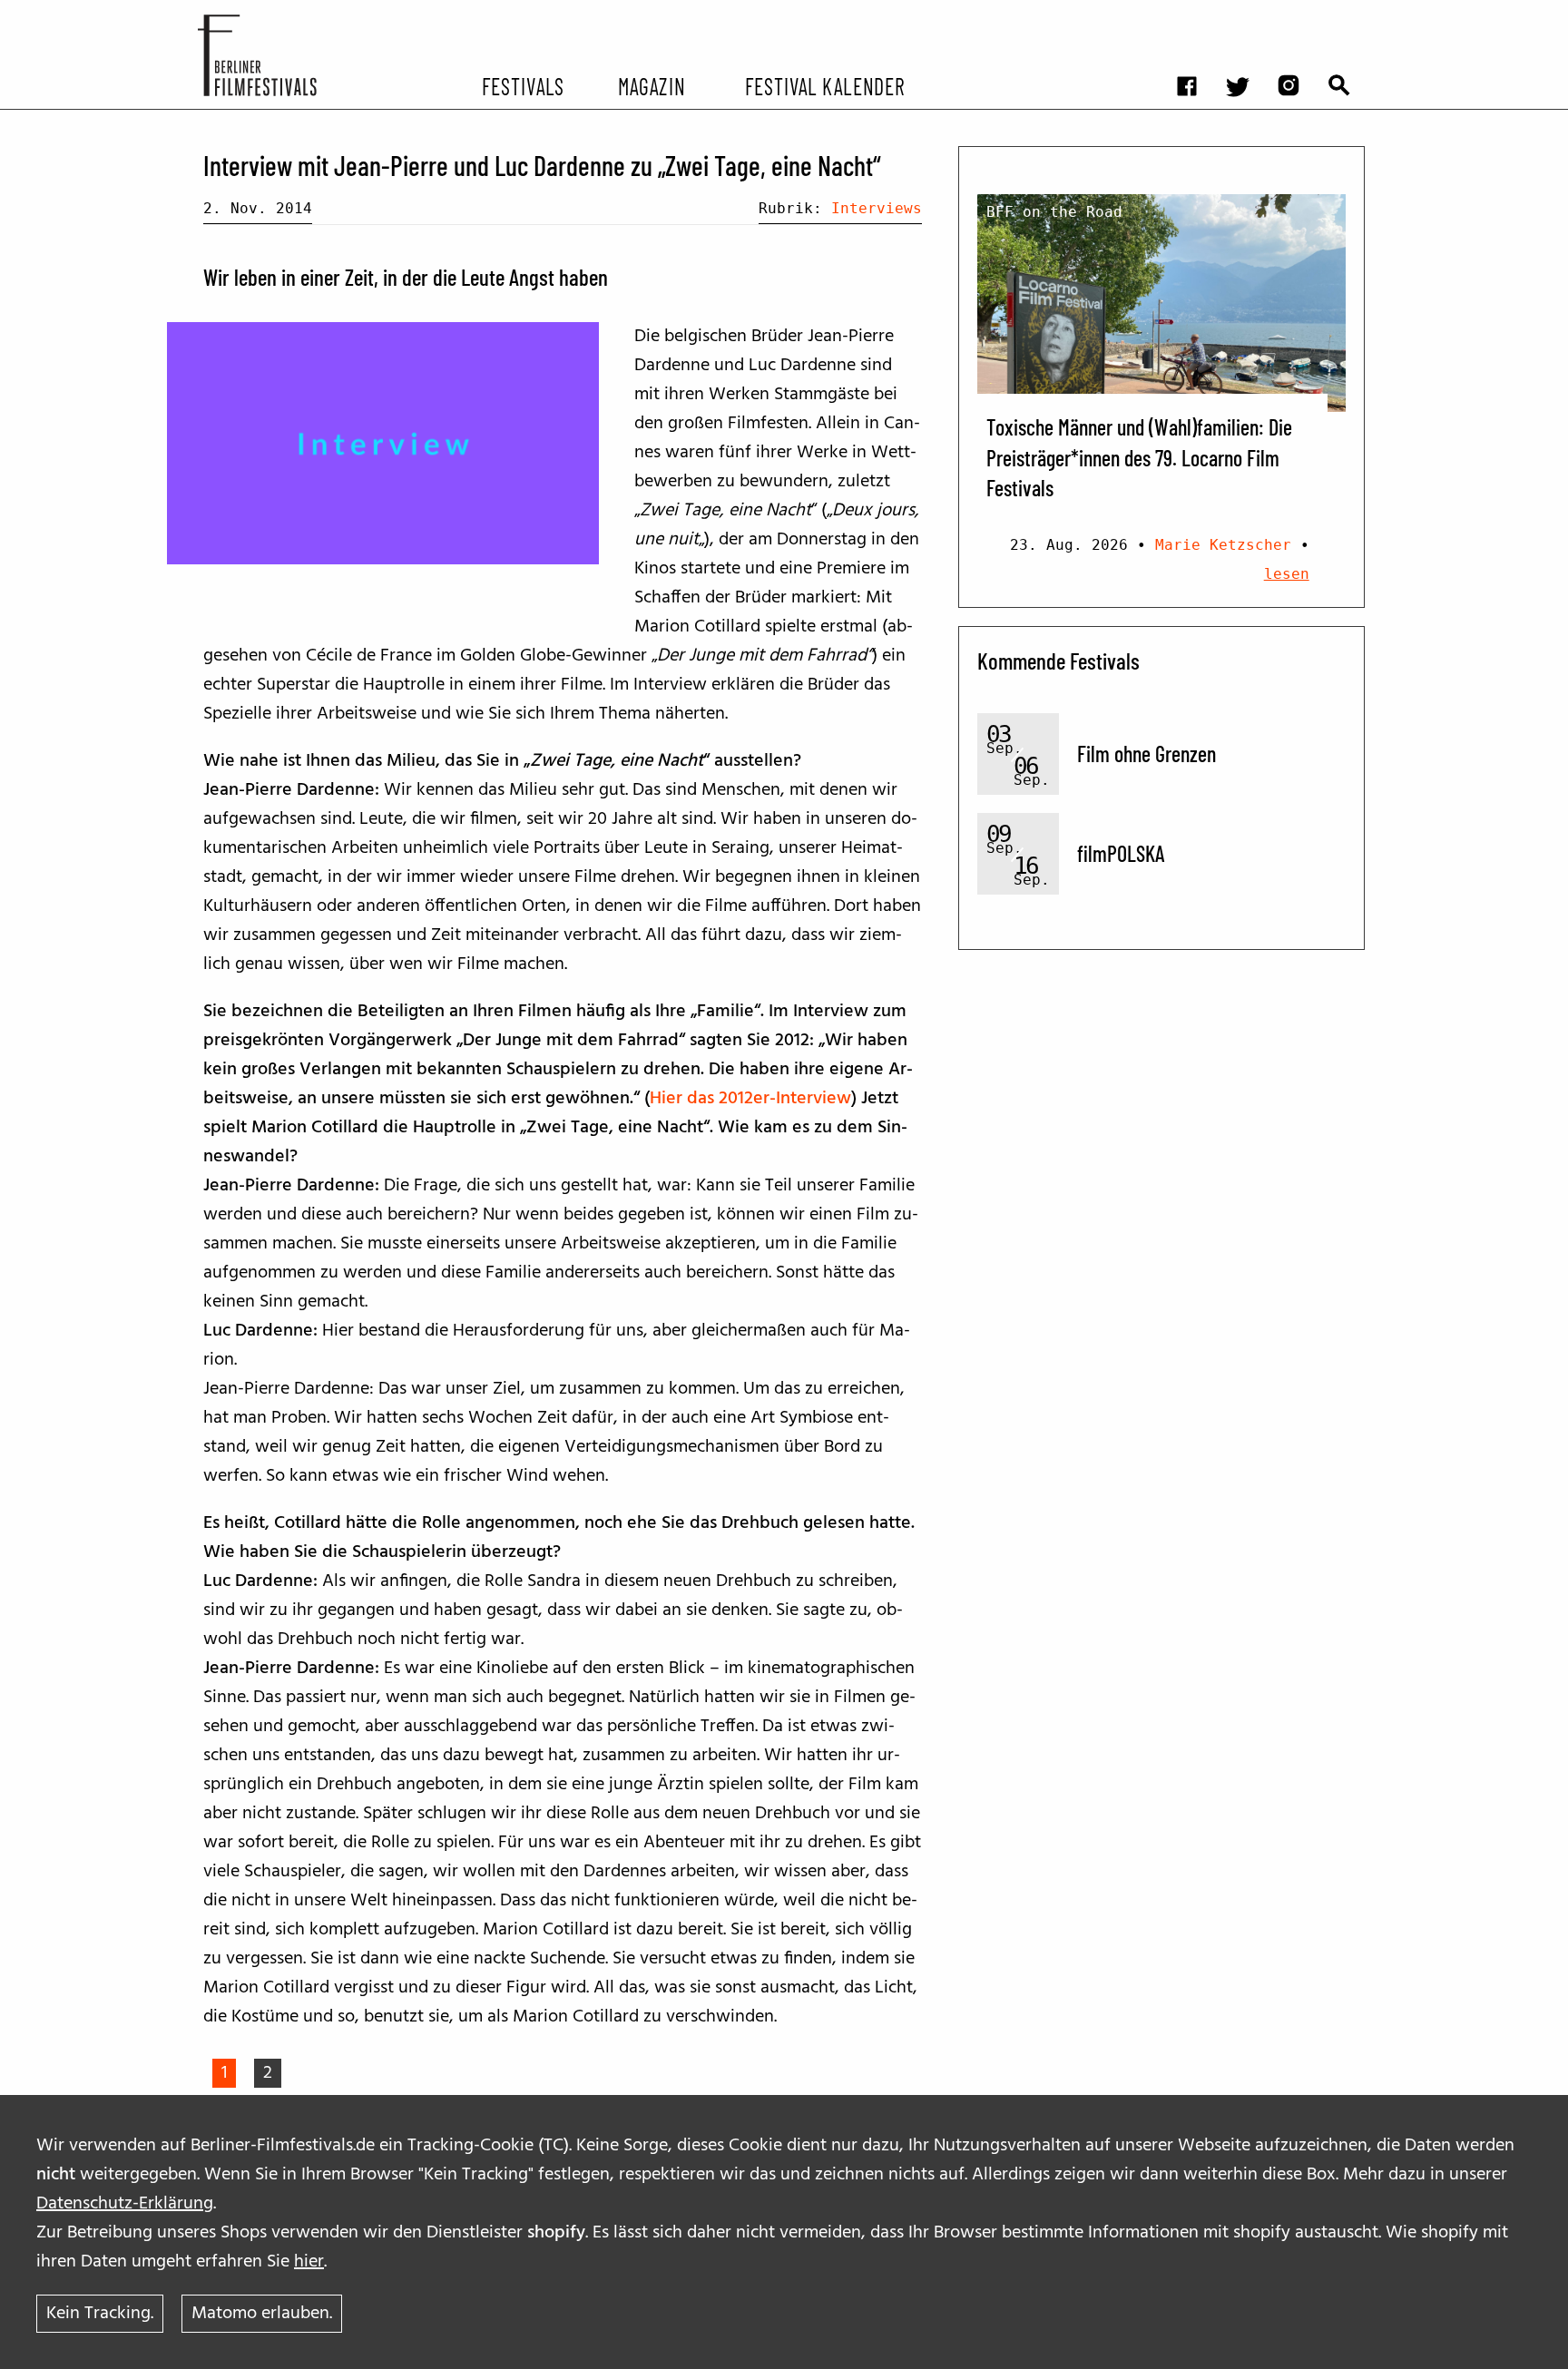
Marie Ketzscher (1223, 545)
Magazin (651, 85)
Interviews (877, 208)
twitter (1247, 14)
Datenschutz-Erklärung (125, 2204)
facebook (1196, 14)
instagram (1298, 14)
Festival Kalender (824, 85)
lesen (1287, 574)
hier (309, 2262)
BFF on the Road (1054, 212)
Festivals (523, 85)
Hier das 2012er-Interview (750, 1099)
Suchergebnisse (1348, 14)
